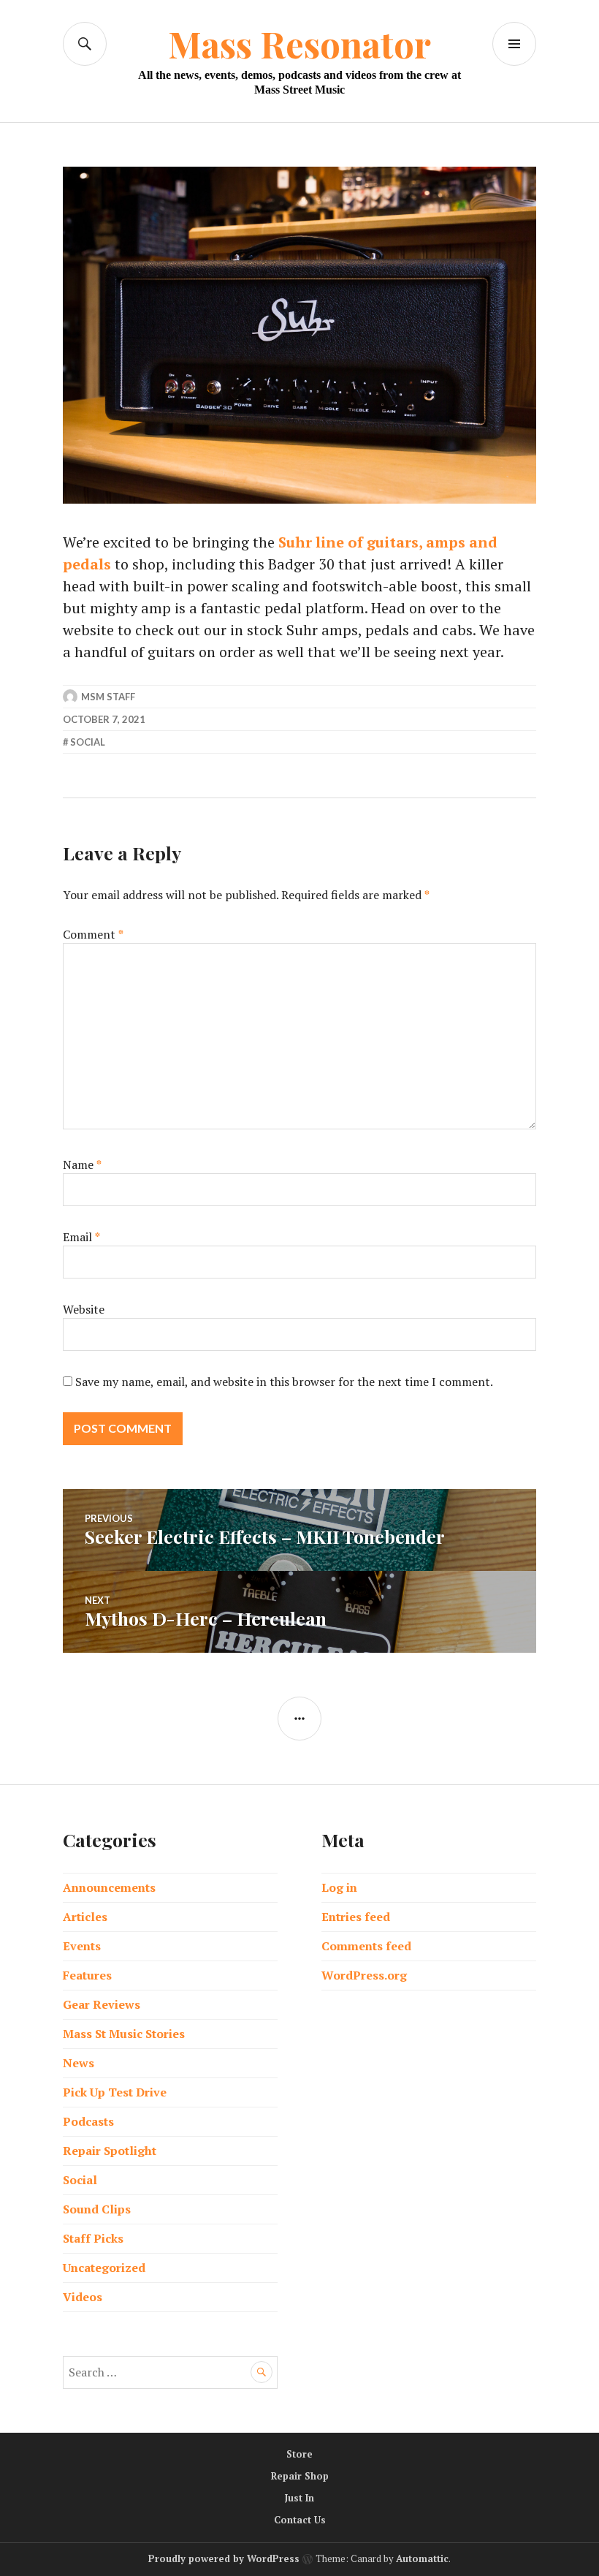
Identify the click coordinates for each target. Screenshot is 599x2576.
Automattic (422, 2558)
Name (82, 1164)
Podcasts (88, 2121)
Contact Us (300, 2520)
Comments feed (366, 1946)
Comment (93, 934)
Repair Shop (300, 2476)
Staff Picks (93, 2238)
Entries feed (356, 1917)
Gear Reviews (102, 2004)
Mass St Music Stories (124, 2034)
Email (81, 1237)
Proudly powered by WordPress (224, 2558)
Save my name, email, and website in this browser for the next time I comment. (284, 1382)
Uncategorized (104, 2268)
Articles (85, 1917)
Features (87, 1975)
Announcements (109, 1887)
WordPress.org (364, 1975)
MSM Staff (108, 697)
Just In (299, 2498)
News (79, 2063)
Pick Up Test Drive (115, 2092)
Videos (83, 2297)
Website (84, 1309)
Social (88, 742)
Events (82, 1946)
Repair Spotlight (110, 2151)
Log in (339, 1887)
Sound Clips (97, 2209)
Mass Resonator (299, 43)
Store (299, 2454)
